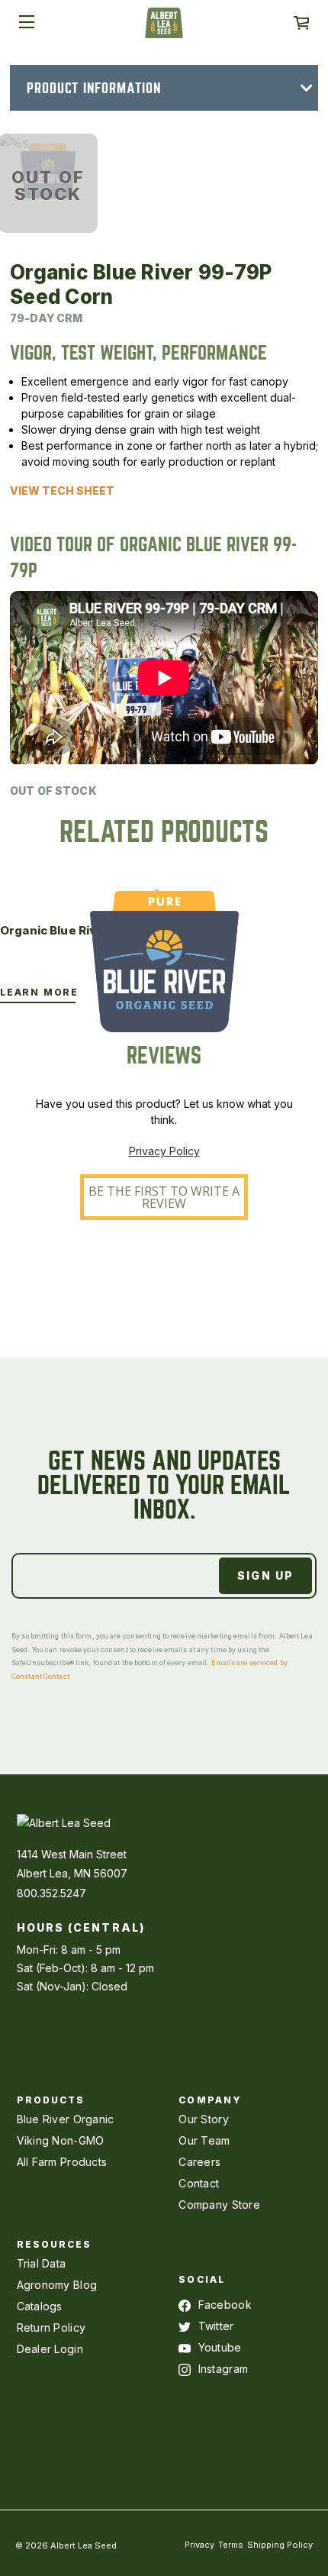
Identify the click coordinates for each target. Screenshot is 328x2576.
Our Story (204, 2119)
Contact (199, 2183)
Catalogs (40, 2306)
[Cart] (301, 23)
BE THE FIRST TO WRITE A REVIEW (164, 1197)
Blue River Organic (66, 2119)
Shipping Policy (280, 2545)
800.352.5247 (51, 1893)
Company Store (219, 2205)
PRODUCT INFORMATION (94, 88)
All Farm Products (62, 2162)
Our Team (204, 2140)
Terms (231, 2545)
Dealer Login (50, 2349)
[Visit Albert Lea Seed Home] (164, 28)
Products (51, 2100)
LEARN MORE (39, 992)
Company (210, 2100)
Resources (55, 2244)
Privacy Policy (164, 1151)
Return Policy (51, 2327)
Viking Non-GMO (61, 2140)
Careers (199, 2162)
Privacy (199, 2545)
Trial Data (42, 2263)
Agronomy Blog (57, 2285)
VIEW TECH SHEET (62, 491)
